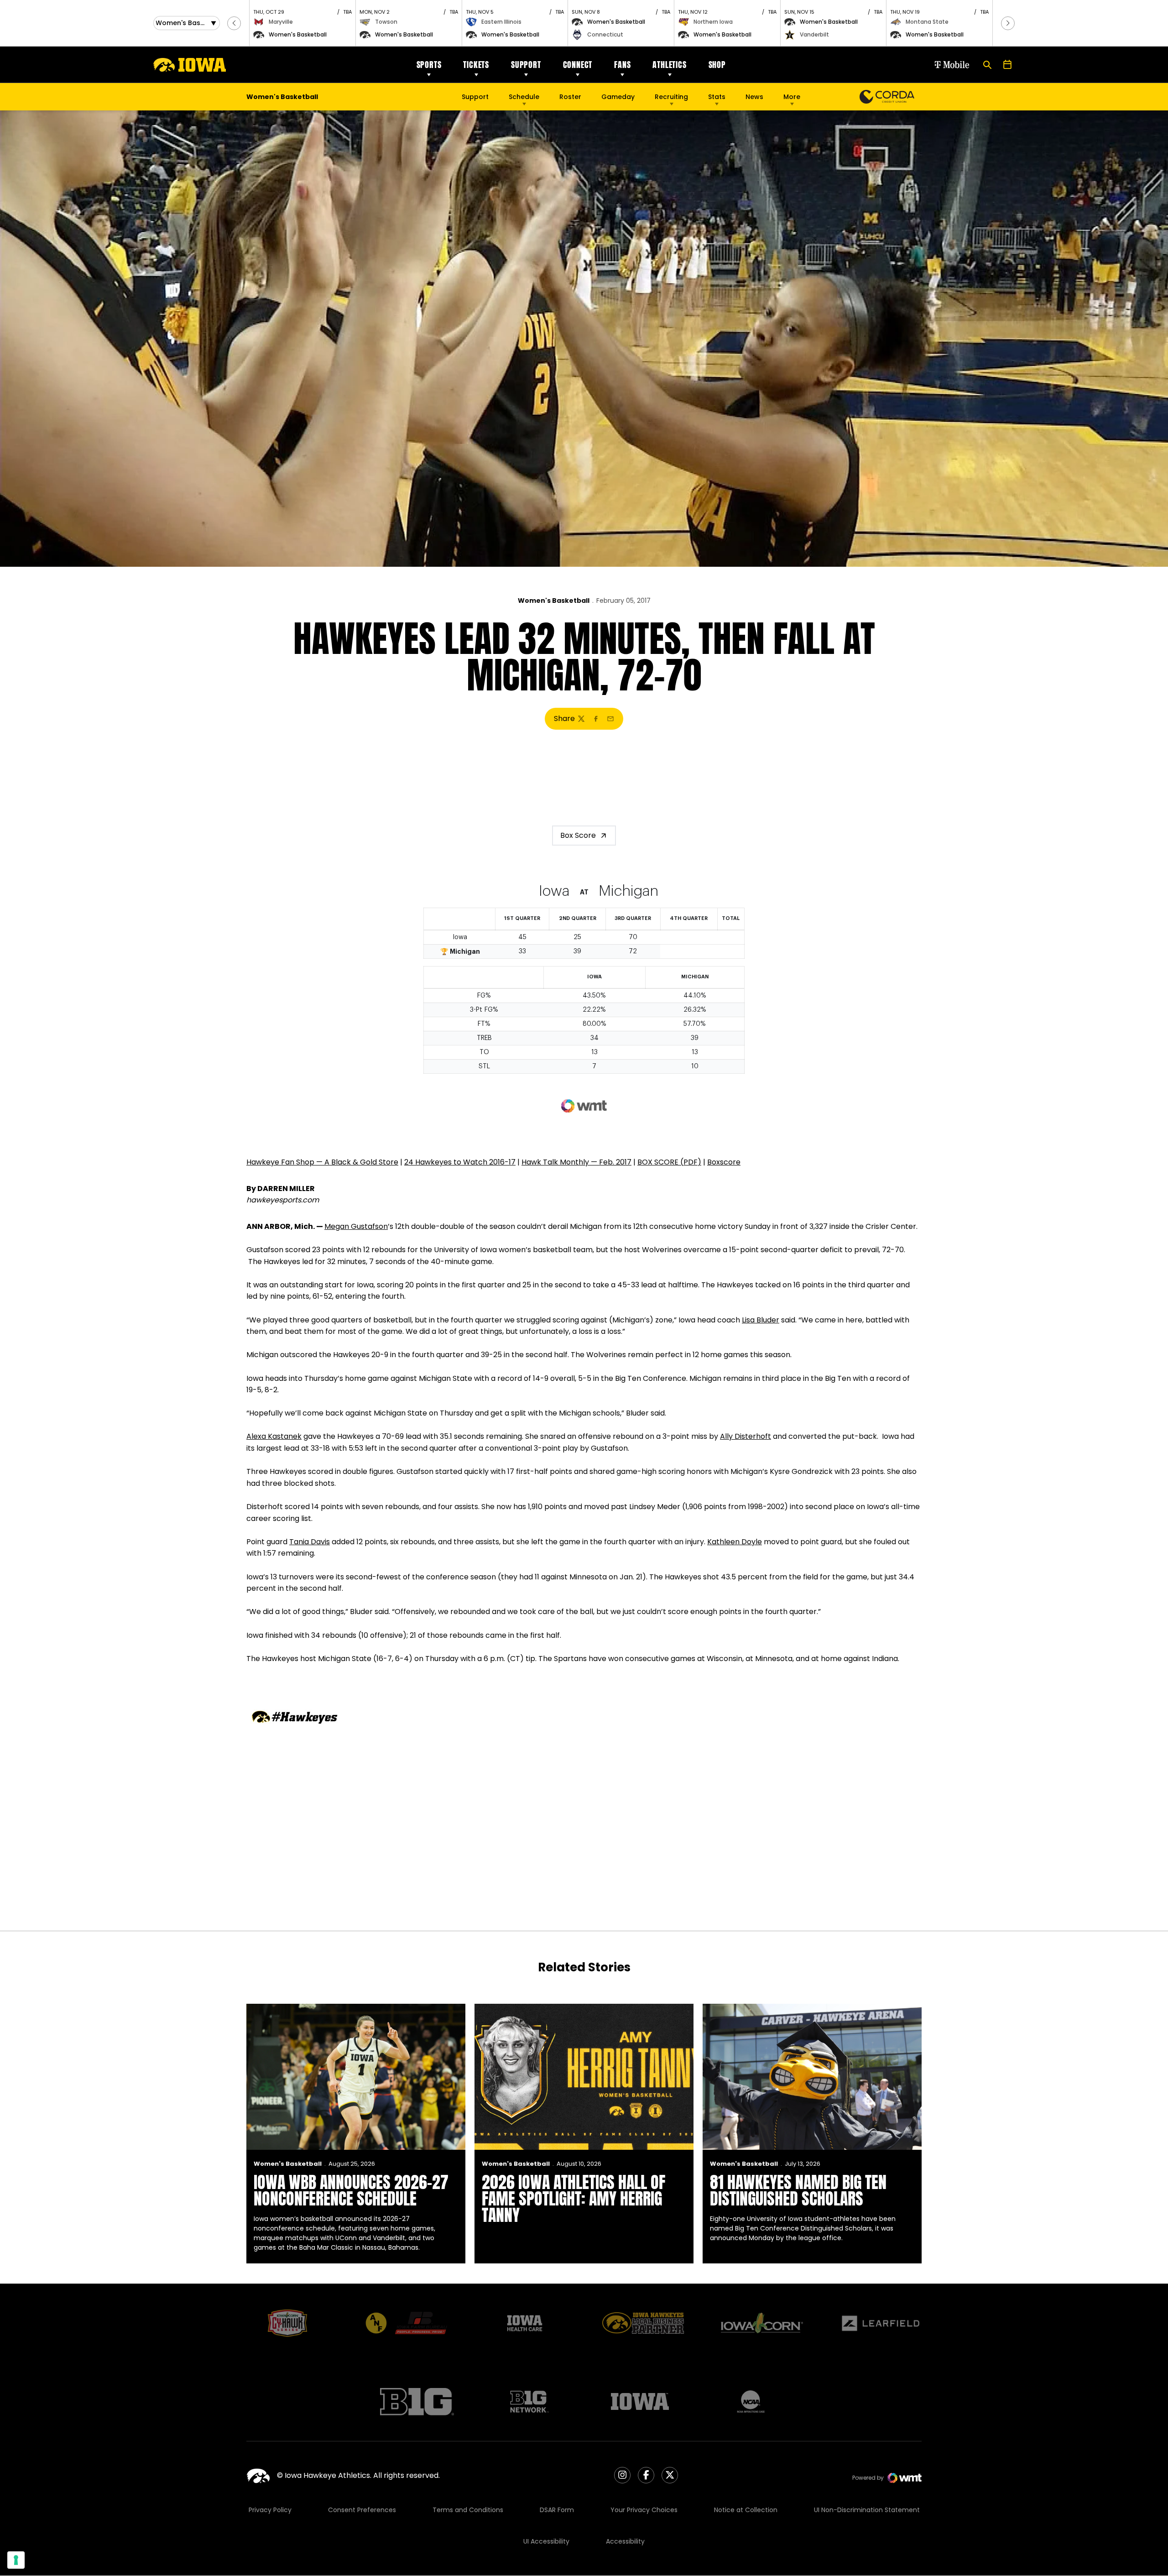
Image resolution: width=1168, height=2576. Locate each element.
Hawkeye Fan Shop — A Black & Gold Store (322, 1162)
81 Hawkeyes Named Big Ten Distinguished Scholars (798, 2190)
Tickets (476, 65)
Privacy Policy (270, 2510)
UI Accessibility (546, 2541)
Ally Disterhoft (746, 1436)
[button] (234, 23)
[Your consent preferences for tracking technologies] (16, 2560)
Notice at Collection (746, 2510)
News (754, 97)
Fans (622, 65)
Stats (717, 97)
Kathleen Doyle (735, 1542)
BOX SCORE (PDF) (669, 1162)
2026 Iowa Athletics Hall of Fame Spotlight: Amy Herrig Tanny (574, 2199)
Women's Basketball (554, 601)
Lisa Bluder (761, 1320)
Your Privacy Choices (644, 2510)
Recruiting (671, 97)
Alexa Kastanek (274, 1436)
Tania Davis (310, 1542)
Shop (717, 65)
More (792, 97)
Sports (429, 65)
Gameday (618, 97)
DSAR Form (557, 2510)
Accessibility (625, 2541)
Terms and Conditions (468, 2510)
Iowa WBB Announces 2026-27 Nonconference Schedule (351, 2190)
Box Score (578, 835)
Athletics (669, 65)
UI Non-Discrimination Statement (867, 2510)
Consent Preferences (362, 2510)
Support (526, 65)
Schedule (524, 97)
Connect (578, 65)
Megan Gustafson (356, 1226)
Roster (570, 97)
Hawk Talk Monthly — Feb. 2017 (576, 1162)
